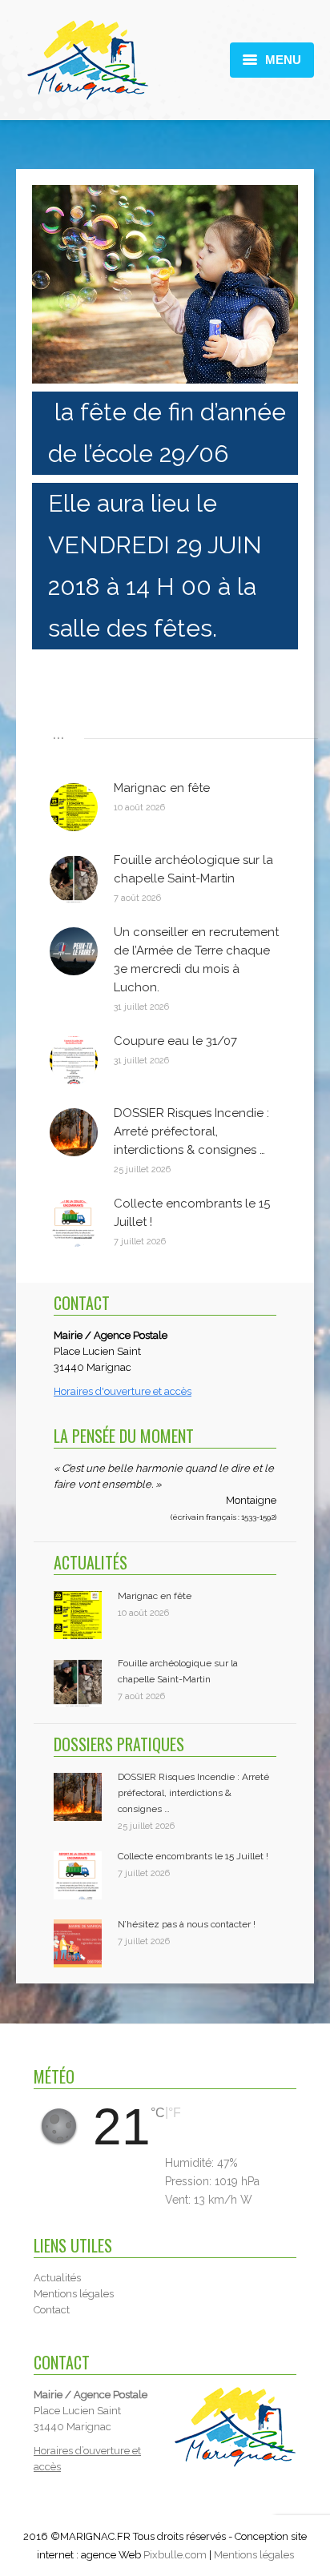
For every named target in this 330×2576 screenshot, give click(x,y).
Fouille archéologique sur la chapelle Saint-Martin (193, 869)
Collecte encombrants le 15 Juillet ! (192, 1213)
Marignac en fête (162, 788)
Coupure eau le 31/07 (175, 1041)
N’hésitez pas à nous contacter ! (187, 1924)
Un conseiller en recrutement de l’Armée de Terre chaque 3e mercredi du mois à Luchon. (196, 960)
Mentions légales (254, 2555)
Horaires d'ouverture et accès (123, 1391)
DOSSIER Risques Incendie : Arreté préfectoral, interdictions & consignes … (191, 1131)
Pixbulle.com (175, 2555)
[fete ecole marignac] (165, 284)
